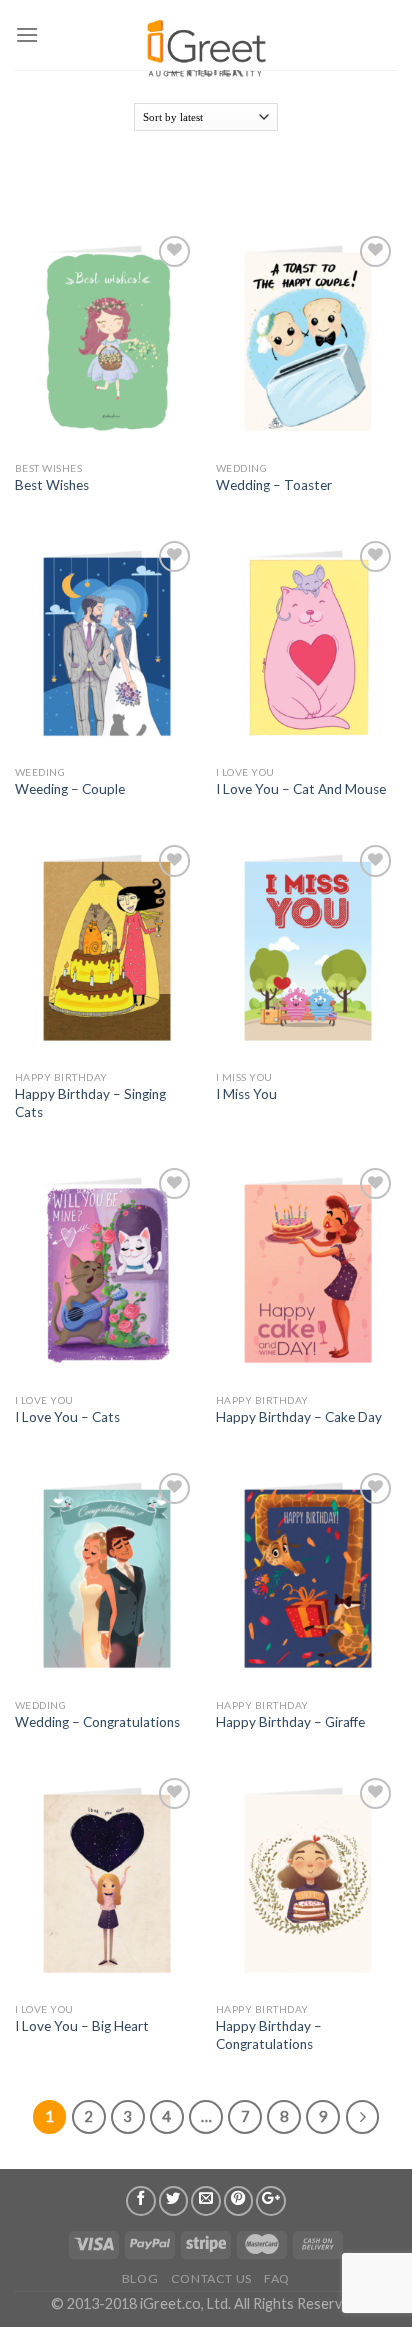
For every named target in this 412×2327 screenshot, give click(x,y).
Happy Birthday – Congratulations (269, 2035)
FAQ (277, 2278)
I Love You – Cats (67, 1417)
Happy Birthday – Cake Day (299, 1417)
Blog (140, 2278)
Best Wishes (52, 485)
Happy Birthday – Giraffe (290, 1722)
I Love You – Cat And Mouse (301, 789)
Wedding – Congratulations (97, 1722)
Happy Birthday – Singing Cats (90, 1103)
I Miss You (246, 1094)
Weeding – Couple (70, 789)
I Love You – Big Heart (82, 2026)
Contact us (211, 2278)
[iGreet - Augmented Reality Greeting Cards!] (204, 40)
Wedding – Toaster (274, 485)
